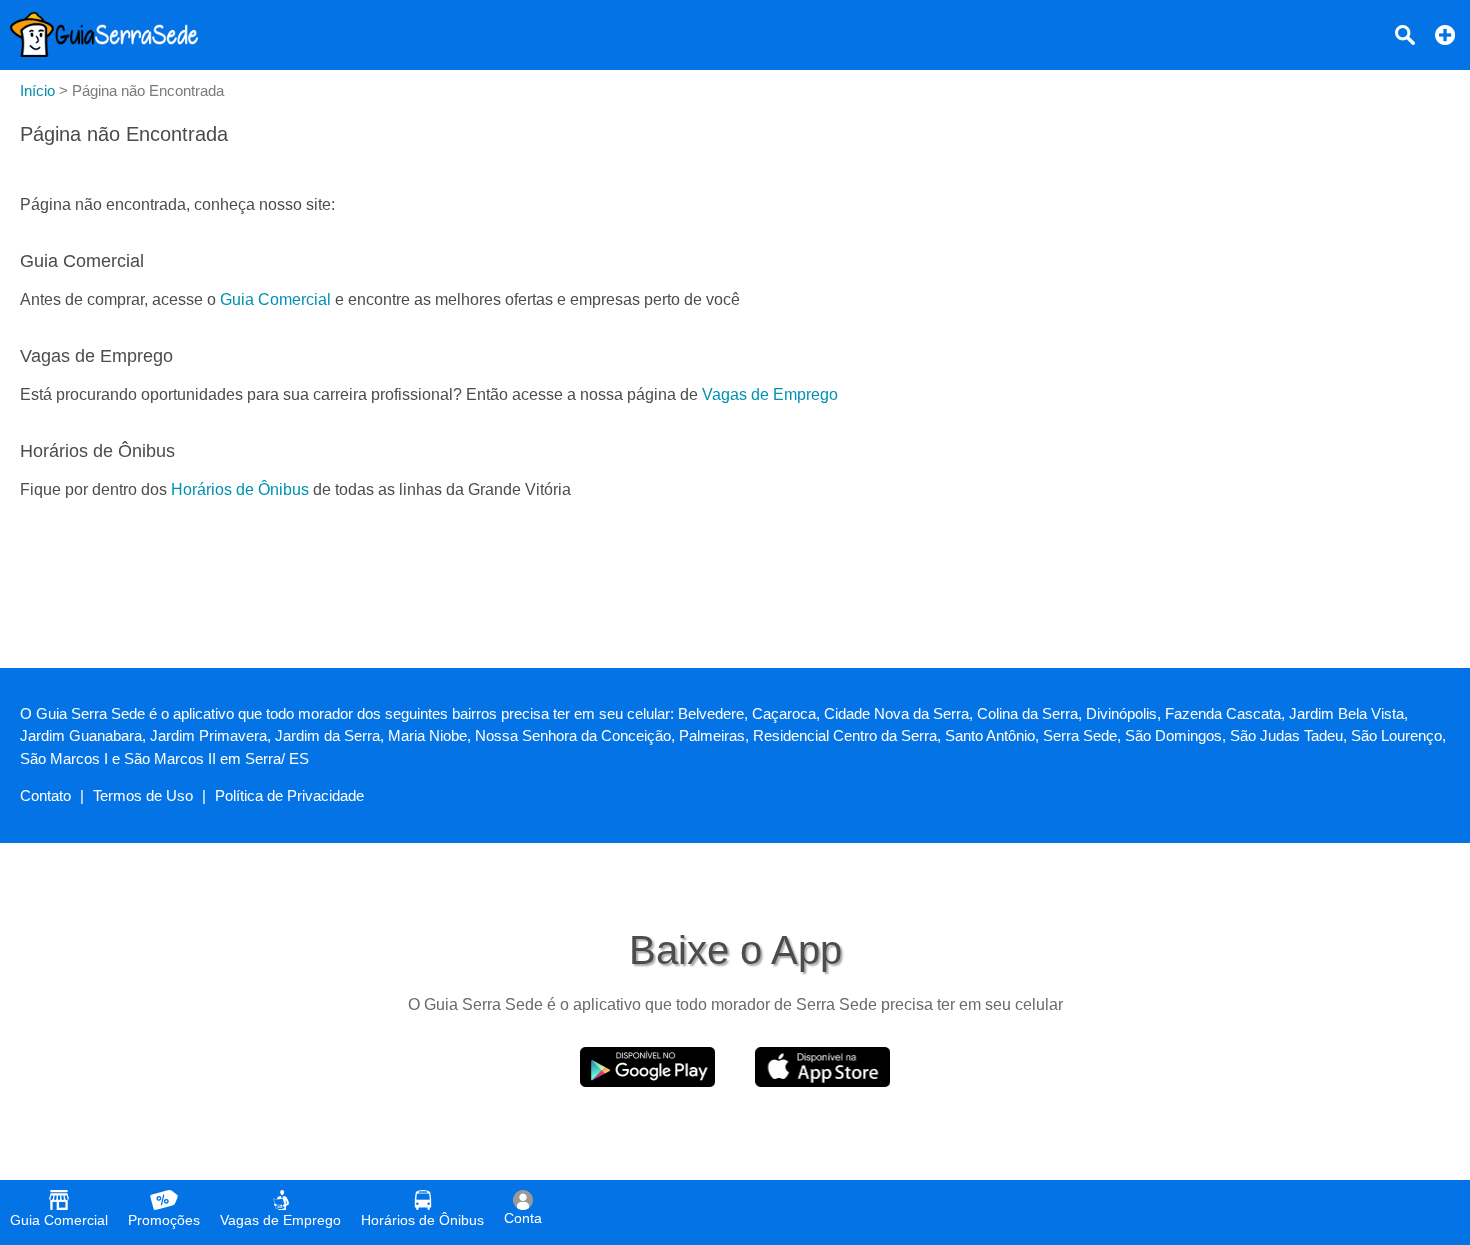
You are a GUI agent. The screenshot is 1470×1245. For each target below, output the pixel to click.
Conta (523, 1218)
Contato (45, 795)
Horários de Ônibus (240, 489)
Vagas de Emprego (770, 394)
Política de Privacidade (289, 795)
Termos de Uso (143, 795)
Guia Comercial (275, 299)
